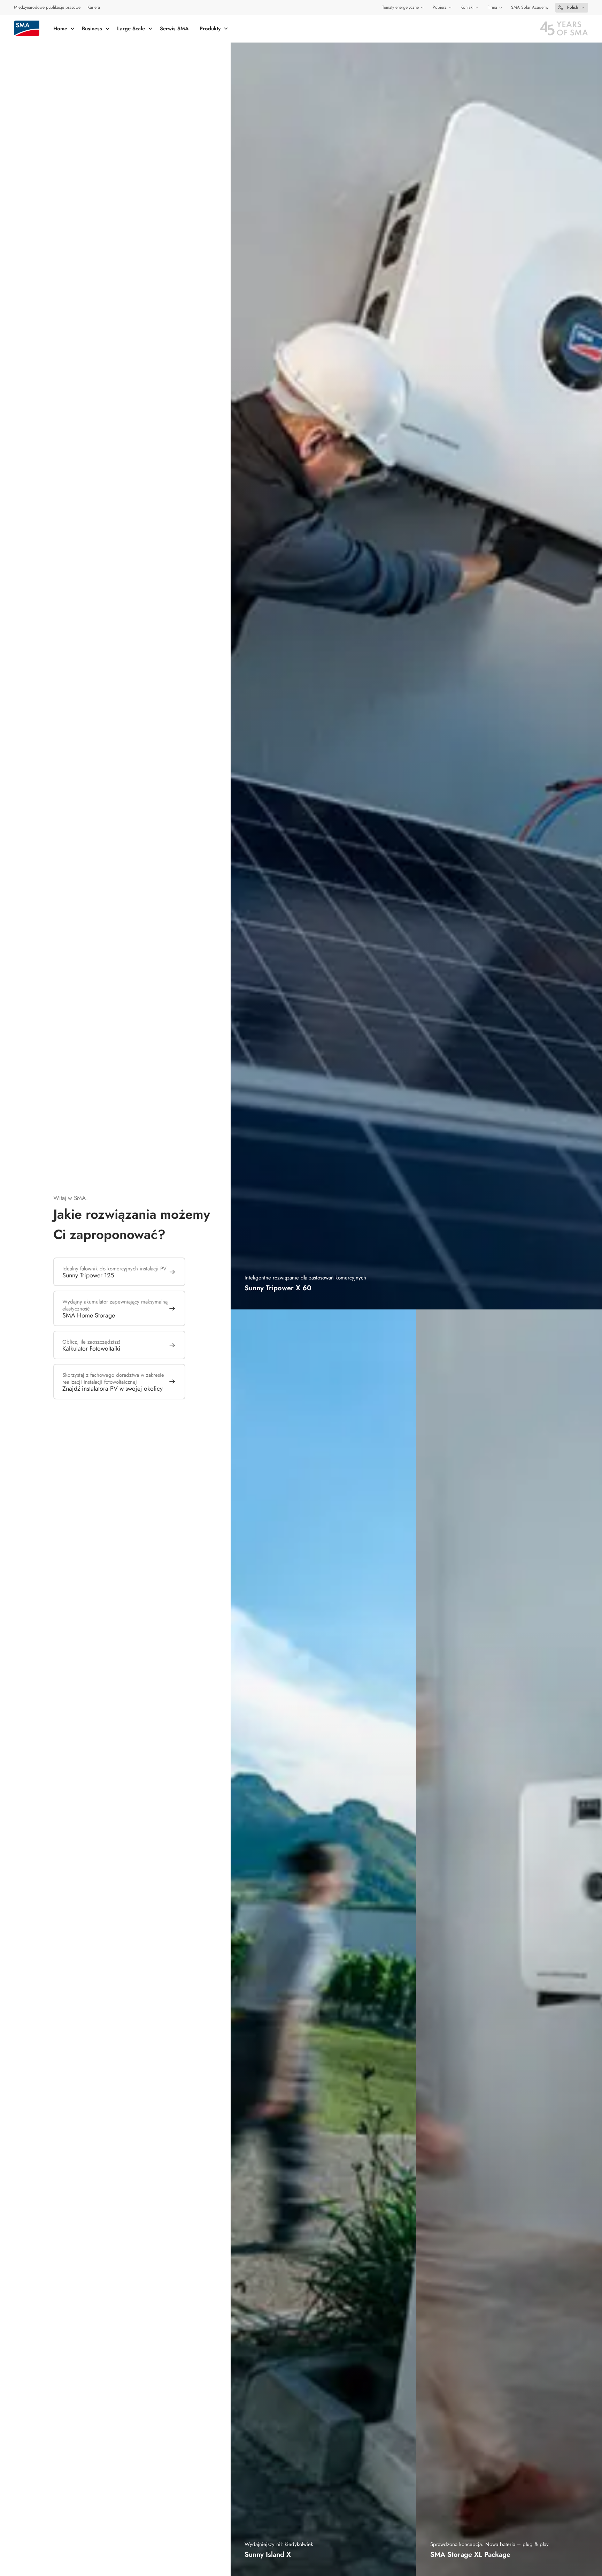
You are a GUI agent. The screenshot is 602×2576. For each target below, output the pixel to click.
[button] (572, 8)
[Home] (27, 28)
